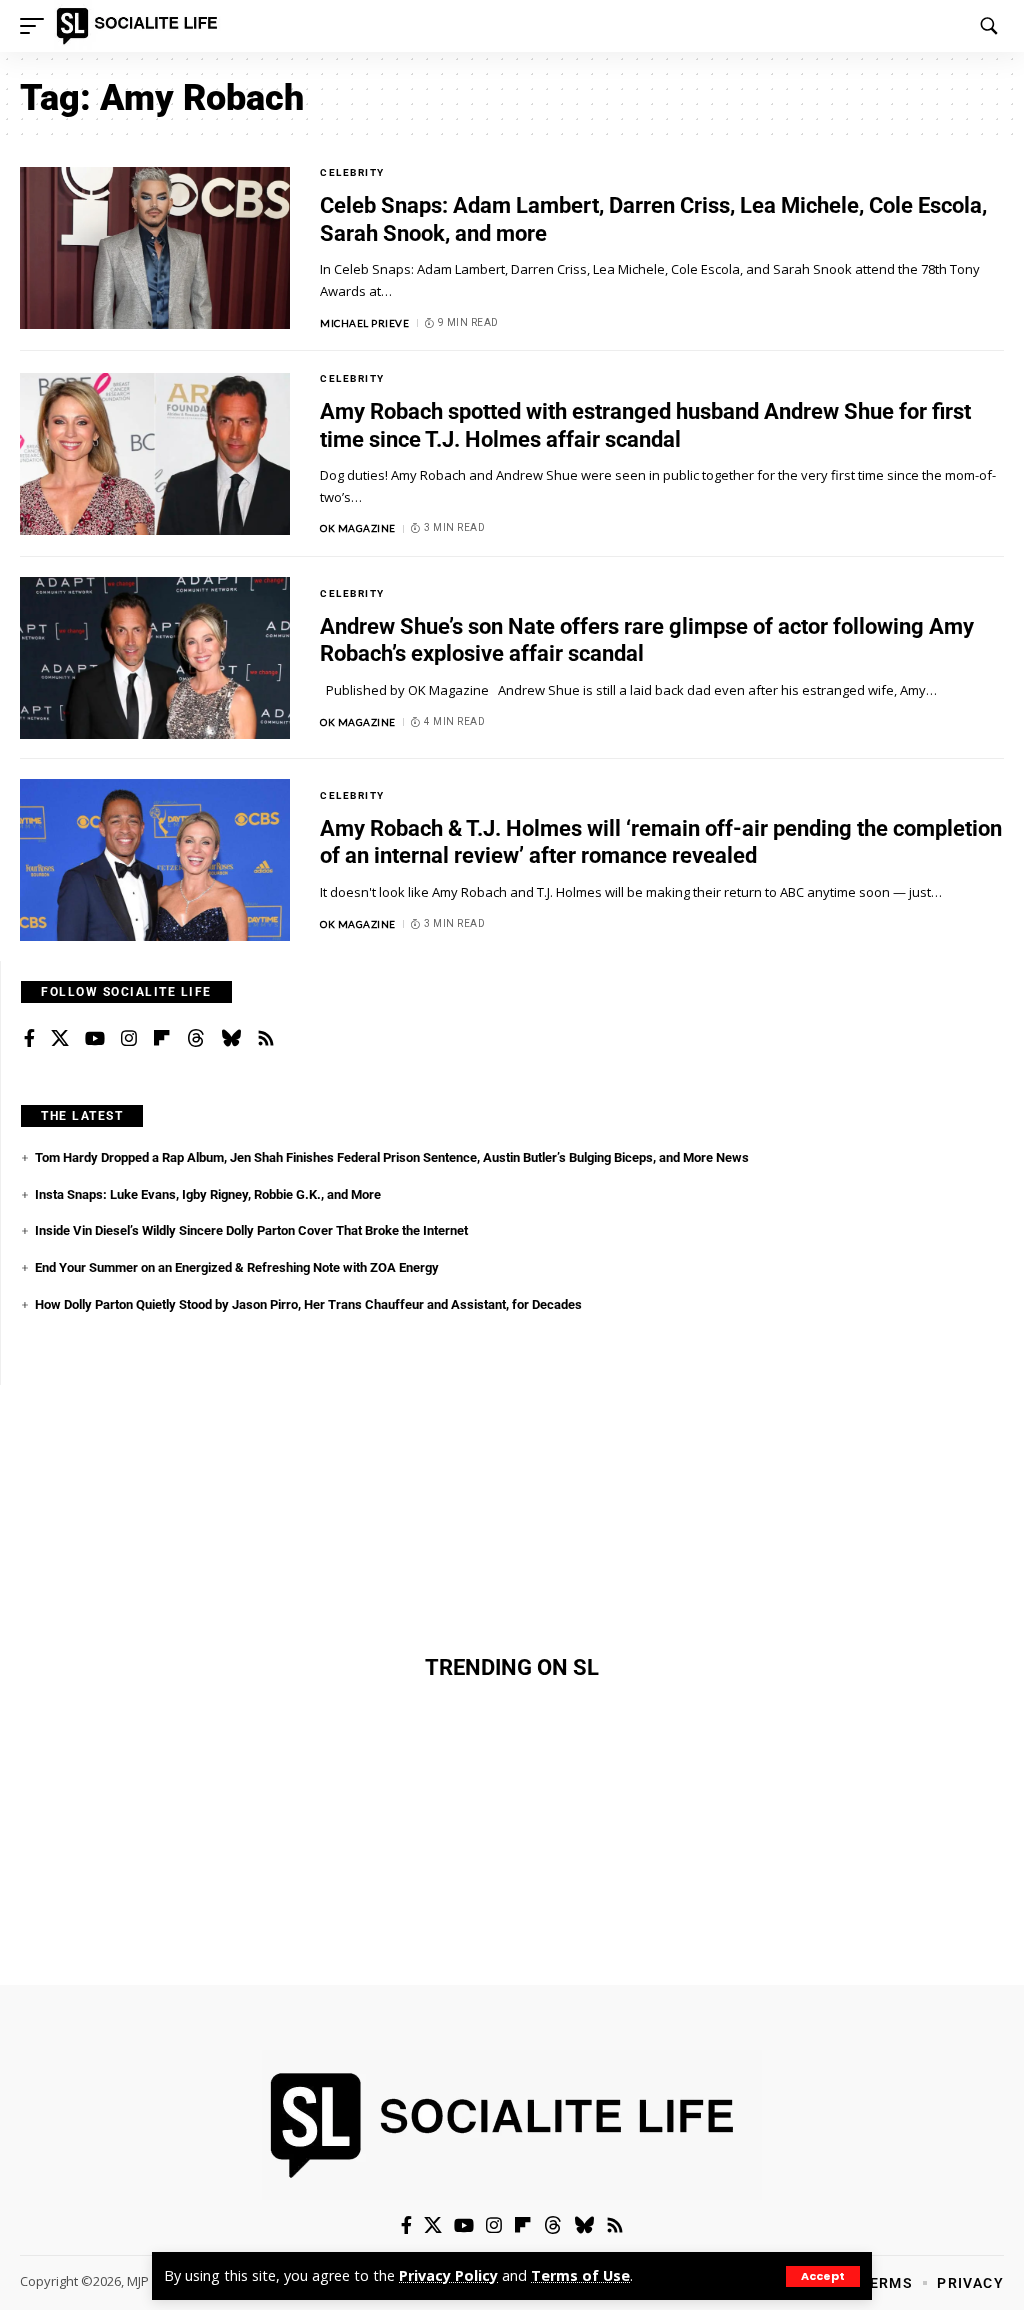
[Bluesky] (231, 1039)
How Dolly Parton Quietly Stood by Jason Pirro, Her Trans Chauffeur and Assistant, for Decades (308, 1304)
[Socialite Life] (140, 26)
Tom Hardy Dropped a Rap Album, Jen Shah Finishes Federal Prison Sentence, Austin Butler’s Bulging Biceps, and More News (392, 1157)
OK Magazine (358, 528)
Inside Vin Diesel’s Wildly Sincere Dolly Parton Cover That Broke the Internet (251, 1230)
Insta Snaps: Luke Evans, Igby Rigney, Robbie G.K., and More (208, 1194)
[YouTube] (95, 1039)
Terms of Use (580, 2275)
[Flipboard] (162, 1039)
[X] (60, 1039)
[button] (823, 2276)
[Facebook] (29, 1039)
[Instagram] (129, 1039)
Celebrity (352, 172)
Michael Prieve (364, 323)
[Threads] (196, 1039)
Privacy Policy (448, 2275)
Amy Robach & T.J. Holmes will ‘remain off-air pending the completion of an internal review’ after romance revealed (661, 842)
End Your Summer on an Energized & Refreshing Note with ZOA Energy (237, 1267)
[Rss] (266, 1039)
